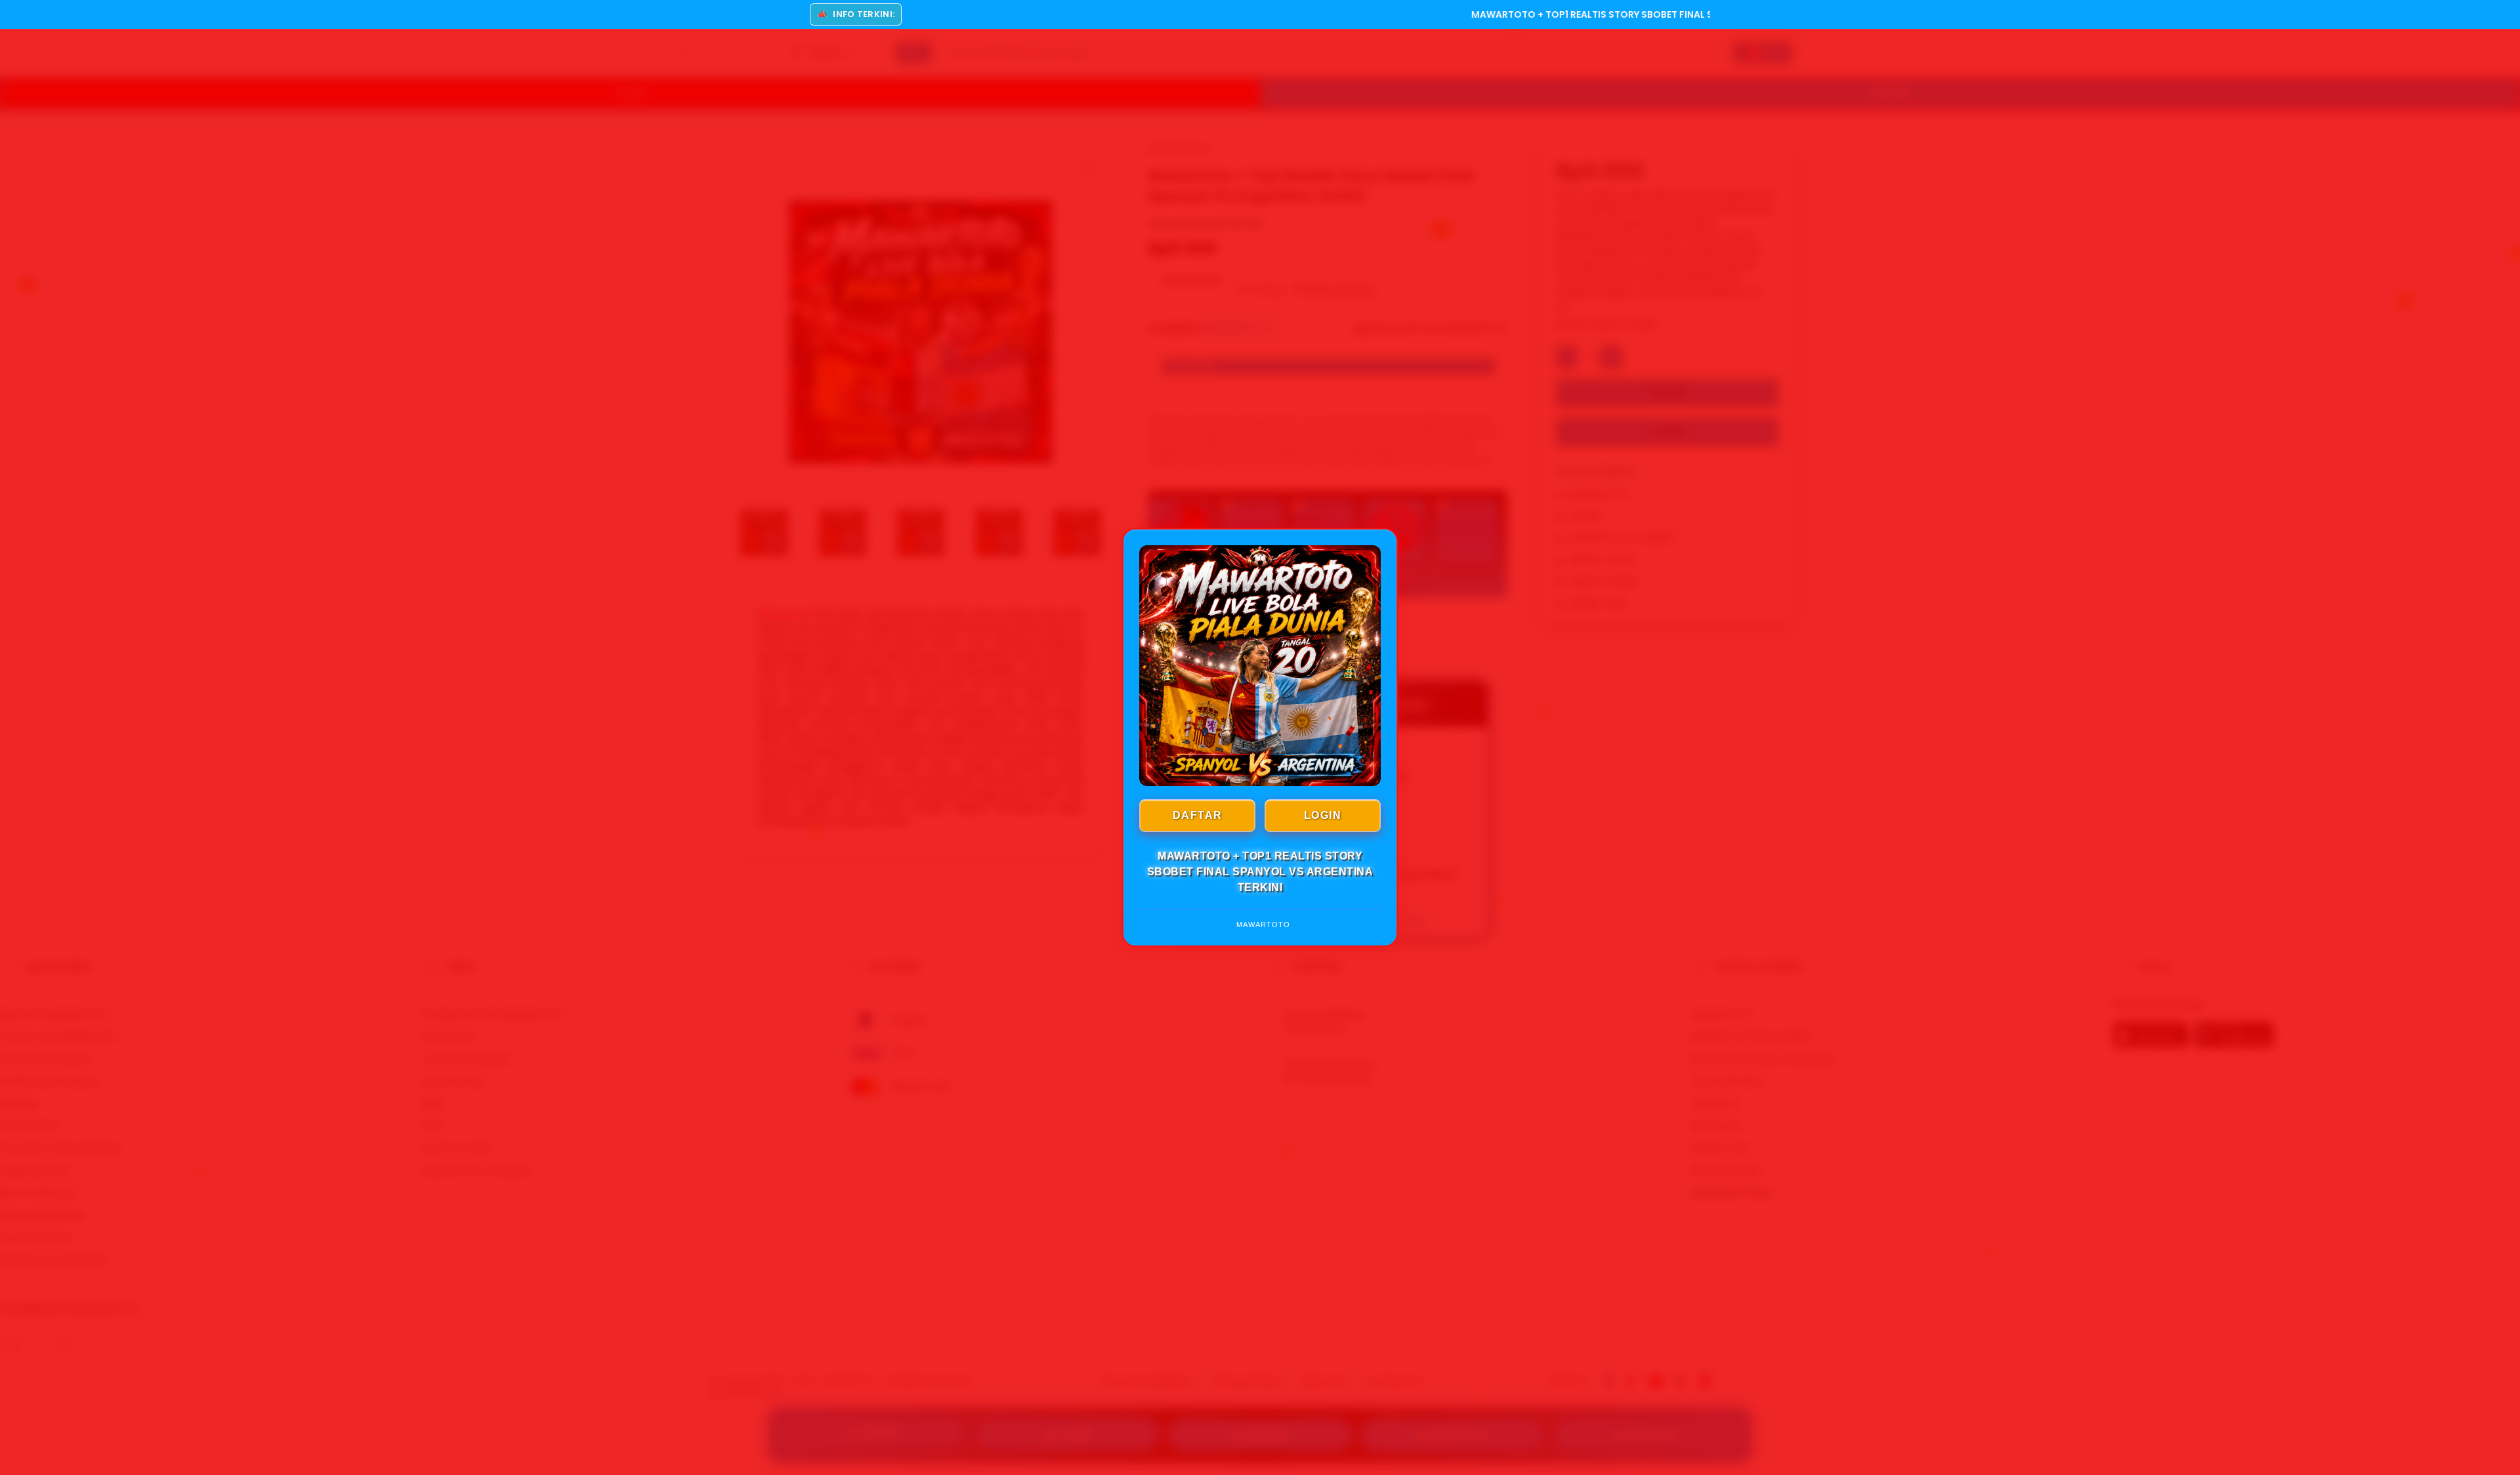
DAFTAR (1198, 815)
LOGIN (1323, 815)
